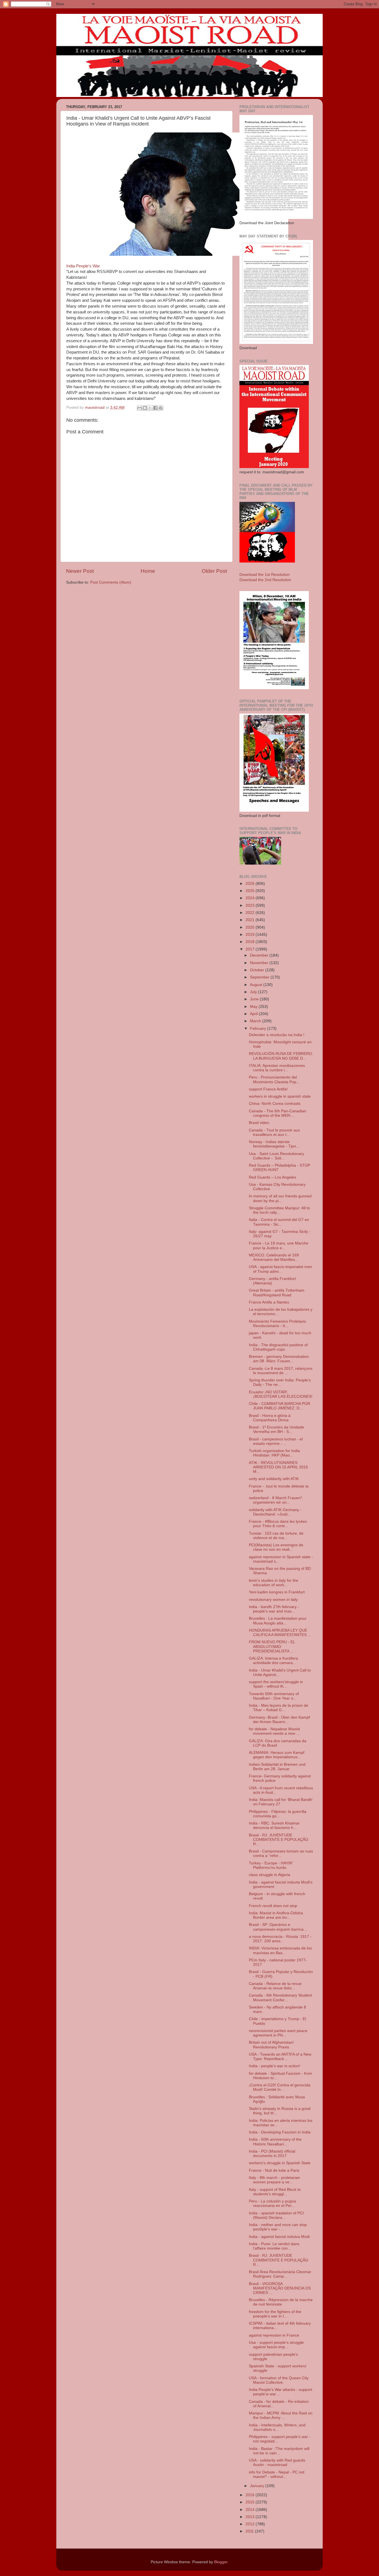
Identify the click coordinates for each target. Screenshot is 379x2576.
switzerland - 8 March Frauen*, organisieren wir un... (276, 1500)
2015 (251, 2502)
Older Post (214, 571)
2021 (251, 920)
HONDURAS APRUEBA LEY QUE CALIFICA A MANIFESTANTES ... (280, 1633)
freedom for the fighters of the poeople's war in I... (275, 2314)
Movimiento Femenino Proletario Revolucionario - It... (277, 1324)
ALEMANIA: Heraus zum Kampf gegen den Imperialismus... (277, 1755)
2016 (251, 2495)
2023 (251, 905)
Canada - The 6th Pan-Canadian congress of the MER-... (278, 1113)
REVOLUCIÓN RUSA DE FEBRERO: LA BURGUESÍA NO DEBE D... (281, 1056)
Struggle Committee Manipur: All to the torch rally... (279, 1210)
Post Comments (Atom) (111, 582)
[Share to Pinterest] (161, 408)
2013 (251, 2517)
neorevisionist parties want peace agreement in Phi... (278, 2033)
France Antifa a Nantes (269, 1302)
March (256, 1021)
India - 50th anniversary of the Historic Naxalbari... (275, 2142)
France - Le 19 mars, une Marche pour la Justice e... (279, 1245)
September (260, 977)
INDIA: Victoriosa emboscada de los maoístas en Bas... (280, 1950)
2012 (251, 2524)
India (71, 266)
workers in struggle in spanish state (280, 1096)
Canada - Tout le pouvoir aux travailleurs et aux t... (274, 1132)
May (254, 1007)
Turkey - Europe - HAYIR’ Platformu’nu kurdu (271, 1865)
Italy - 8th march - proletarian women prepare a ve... (274, 2180)
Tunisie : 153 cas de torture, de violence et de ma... (276, 1536)
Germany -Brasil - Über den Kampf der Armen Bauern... (279, 1720)
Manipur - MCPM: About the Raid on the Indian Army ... (281, 2415)
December (260, 955)
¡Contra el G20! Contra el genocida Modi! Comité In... (280, 2087)
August (257, 985)
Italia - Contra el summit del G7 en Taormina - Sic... (279, 1222)
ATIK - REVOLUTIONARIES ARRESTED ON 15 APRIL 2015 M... (278, 1467)
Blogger (221, 2562)
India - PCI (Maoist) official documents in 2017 (272, 2154)
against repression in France (274, 2335)
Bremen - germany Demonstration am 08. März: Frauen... (279, 1359)
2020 (251, 927)
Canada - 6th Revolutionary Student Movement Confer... (280, 1998)
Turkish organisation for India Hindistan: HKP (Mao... (274, 1453)
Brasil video (259, 1123)
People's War (88, 266)
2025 (251, 891)
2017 (251, 949)
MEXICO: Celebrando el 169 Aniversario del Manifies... (274, 1257)
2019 (251, 935)
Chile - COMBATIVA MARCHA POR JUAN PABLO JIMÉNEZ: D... (280, 1406)
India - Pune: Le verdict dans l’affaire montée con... (274, 2246)
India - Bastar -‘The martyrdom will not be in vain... (279, 2451)
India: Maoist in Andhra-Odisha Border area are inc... (276, 1915)
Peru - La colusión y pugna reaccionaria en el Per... (272, 2203)
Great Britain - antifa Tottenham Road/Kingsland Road (277, 1293)
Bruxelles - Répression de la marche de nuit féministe (281, 2302)
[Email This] (140, 408)
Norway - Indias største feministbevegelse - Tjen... (274, 1144)
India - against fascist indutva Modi (279, 2237)
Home (148, 571)
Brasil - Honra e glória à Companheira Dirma (270, 1418)
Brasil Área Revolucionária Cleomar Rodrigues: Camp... (280, 2274)
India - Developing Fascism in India (280, 2132)
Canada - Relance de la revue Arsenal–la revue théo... (275, 1986)
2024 (251, 898)
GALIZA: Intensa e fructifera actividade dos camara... (273, 1661)
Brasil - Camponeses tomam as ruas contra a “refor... (281, 1853)
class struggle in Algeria (270, 1875)
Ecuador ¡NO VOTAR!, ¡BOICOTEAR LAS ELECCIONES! (281, 1394)
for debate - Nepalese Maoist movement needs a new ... (274, 1731)
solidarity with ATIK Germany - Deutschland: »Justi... (275, 1512)
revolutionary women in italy (273, 1600)
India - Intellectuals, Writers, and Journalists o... (277, 2427)
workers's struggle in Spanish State (280, 2163)
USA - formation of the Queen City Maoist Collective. (279, 2380)
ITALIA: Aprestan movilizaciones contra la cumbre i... (277, 1068)
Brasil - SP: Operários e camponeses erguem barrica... (278, 1927)
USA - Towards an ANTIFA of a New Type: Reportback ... (280, 2057)
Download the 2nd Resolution (265, 580)
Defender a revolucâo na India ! (277, 1035)
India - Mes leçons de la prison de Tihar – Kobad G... (279, 1708)
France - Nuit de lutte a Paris (274, 2170)
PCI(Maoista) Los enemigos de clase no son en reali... (276, 1547)
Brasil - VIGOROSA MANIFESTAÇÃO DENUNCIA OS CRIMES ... (280, 2288)
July (254, 992)
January (258, 2486)
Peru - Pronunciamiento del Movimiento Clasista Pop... (274, 1079)
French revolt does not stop (273, 1906)
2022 (251, 913)
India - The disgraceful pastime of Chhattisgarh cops (278, 1347)
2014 (251, 2510)
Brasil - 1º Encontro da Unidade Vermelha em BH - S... (276, 1429)
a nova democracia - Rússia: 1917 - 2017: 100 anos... (280, 1939)
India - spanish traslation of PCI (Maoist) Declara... (276, 2215)
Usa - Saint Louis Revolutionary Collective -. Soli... (276, 1156)
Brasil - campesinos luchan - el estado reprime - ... (276, 1441)
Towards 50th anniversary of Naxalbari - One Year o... (274, 1696)
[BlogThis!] (145, 408)
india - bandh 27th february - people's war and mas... (274, 1609)
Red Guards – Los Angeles (272, 1177)
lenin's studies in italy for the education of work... (274, 1583)
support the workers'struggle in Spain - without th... (276, 1684)
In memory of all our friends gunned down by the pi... (280, 1198)
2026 (251, 884)
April (254, 1014)
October (258, 970)
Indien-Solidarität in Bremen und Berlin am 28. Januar (277, 1767)
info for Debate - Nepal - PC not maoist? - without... (277, 2474)
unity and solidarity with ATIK (274, 1479)
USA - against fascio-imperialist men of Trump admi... (281, 1269)
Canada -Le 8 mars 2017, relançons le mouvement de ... (281, 1371)
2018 (251, 942)
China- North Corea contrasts (275, 1104)
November (260, 963)
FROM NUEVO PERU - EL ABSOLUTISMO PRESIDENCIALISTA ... (272, 1646)
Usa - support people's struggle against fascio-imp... (276, 2345)
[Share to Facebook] (155, 408)
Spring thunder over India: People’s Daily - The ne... (280, 1382)
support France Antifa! (268, 1089)
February (259, 1028)
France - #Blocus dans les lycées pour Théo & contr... (278, 1524)
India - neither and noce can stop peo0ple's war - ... (278, 2227)
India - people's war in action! (275, 2066)
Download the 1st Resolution (265, 575)
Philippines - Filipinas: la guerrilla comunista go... (278, 1814)
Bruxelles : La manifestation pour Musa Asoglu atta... (278, 1621)
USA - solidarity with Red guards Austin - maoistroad (277, 2463)
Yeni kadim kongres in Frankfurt (277, 1592)
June (255, 999)
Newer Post (80, 571)
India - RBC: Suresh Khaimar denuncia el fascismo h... (274, 1825)
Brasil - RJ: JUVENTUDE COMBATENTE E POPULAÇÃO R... (279, 1840)
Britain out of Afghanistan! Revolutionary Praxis (271, 2045)
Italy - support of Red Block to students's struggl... (275, 2192)
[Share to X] (150, 408)
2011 (250, 2531)
